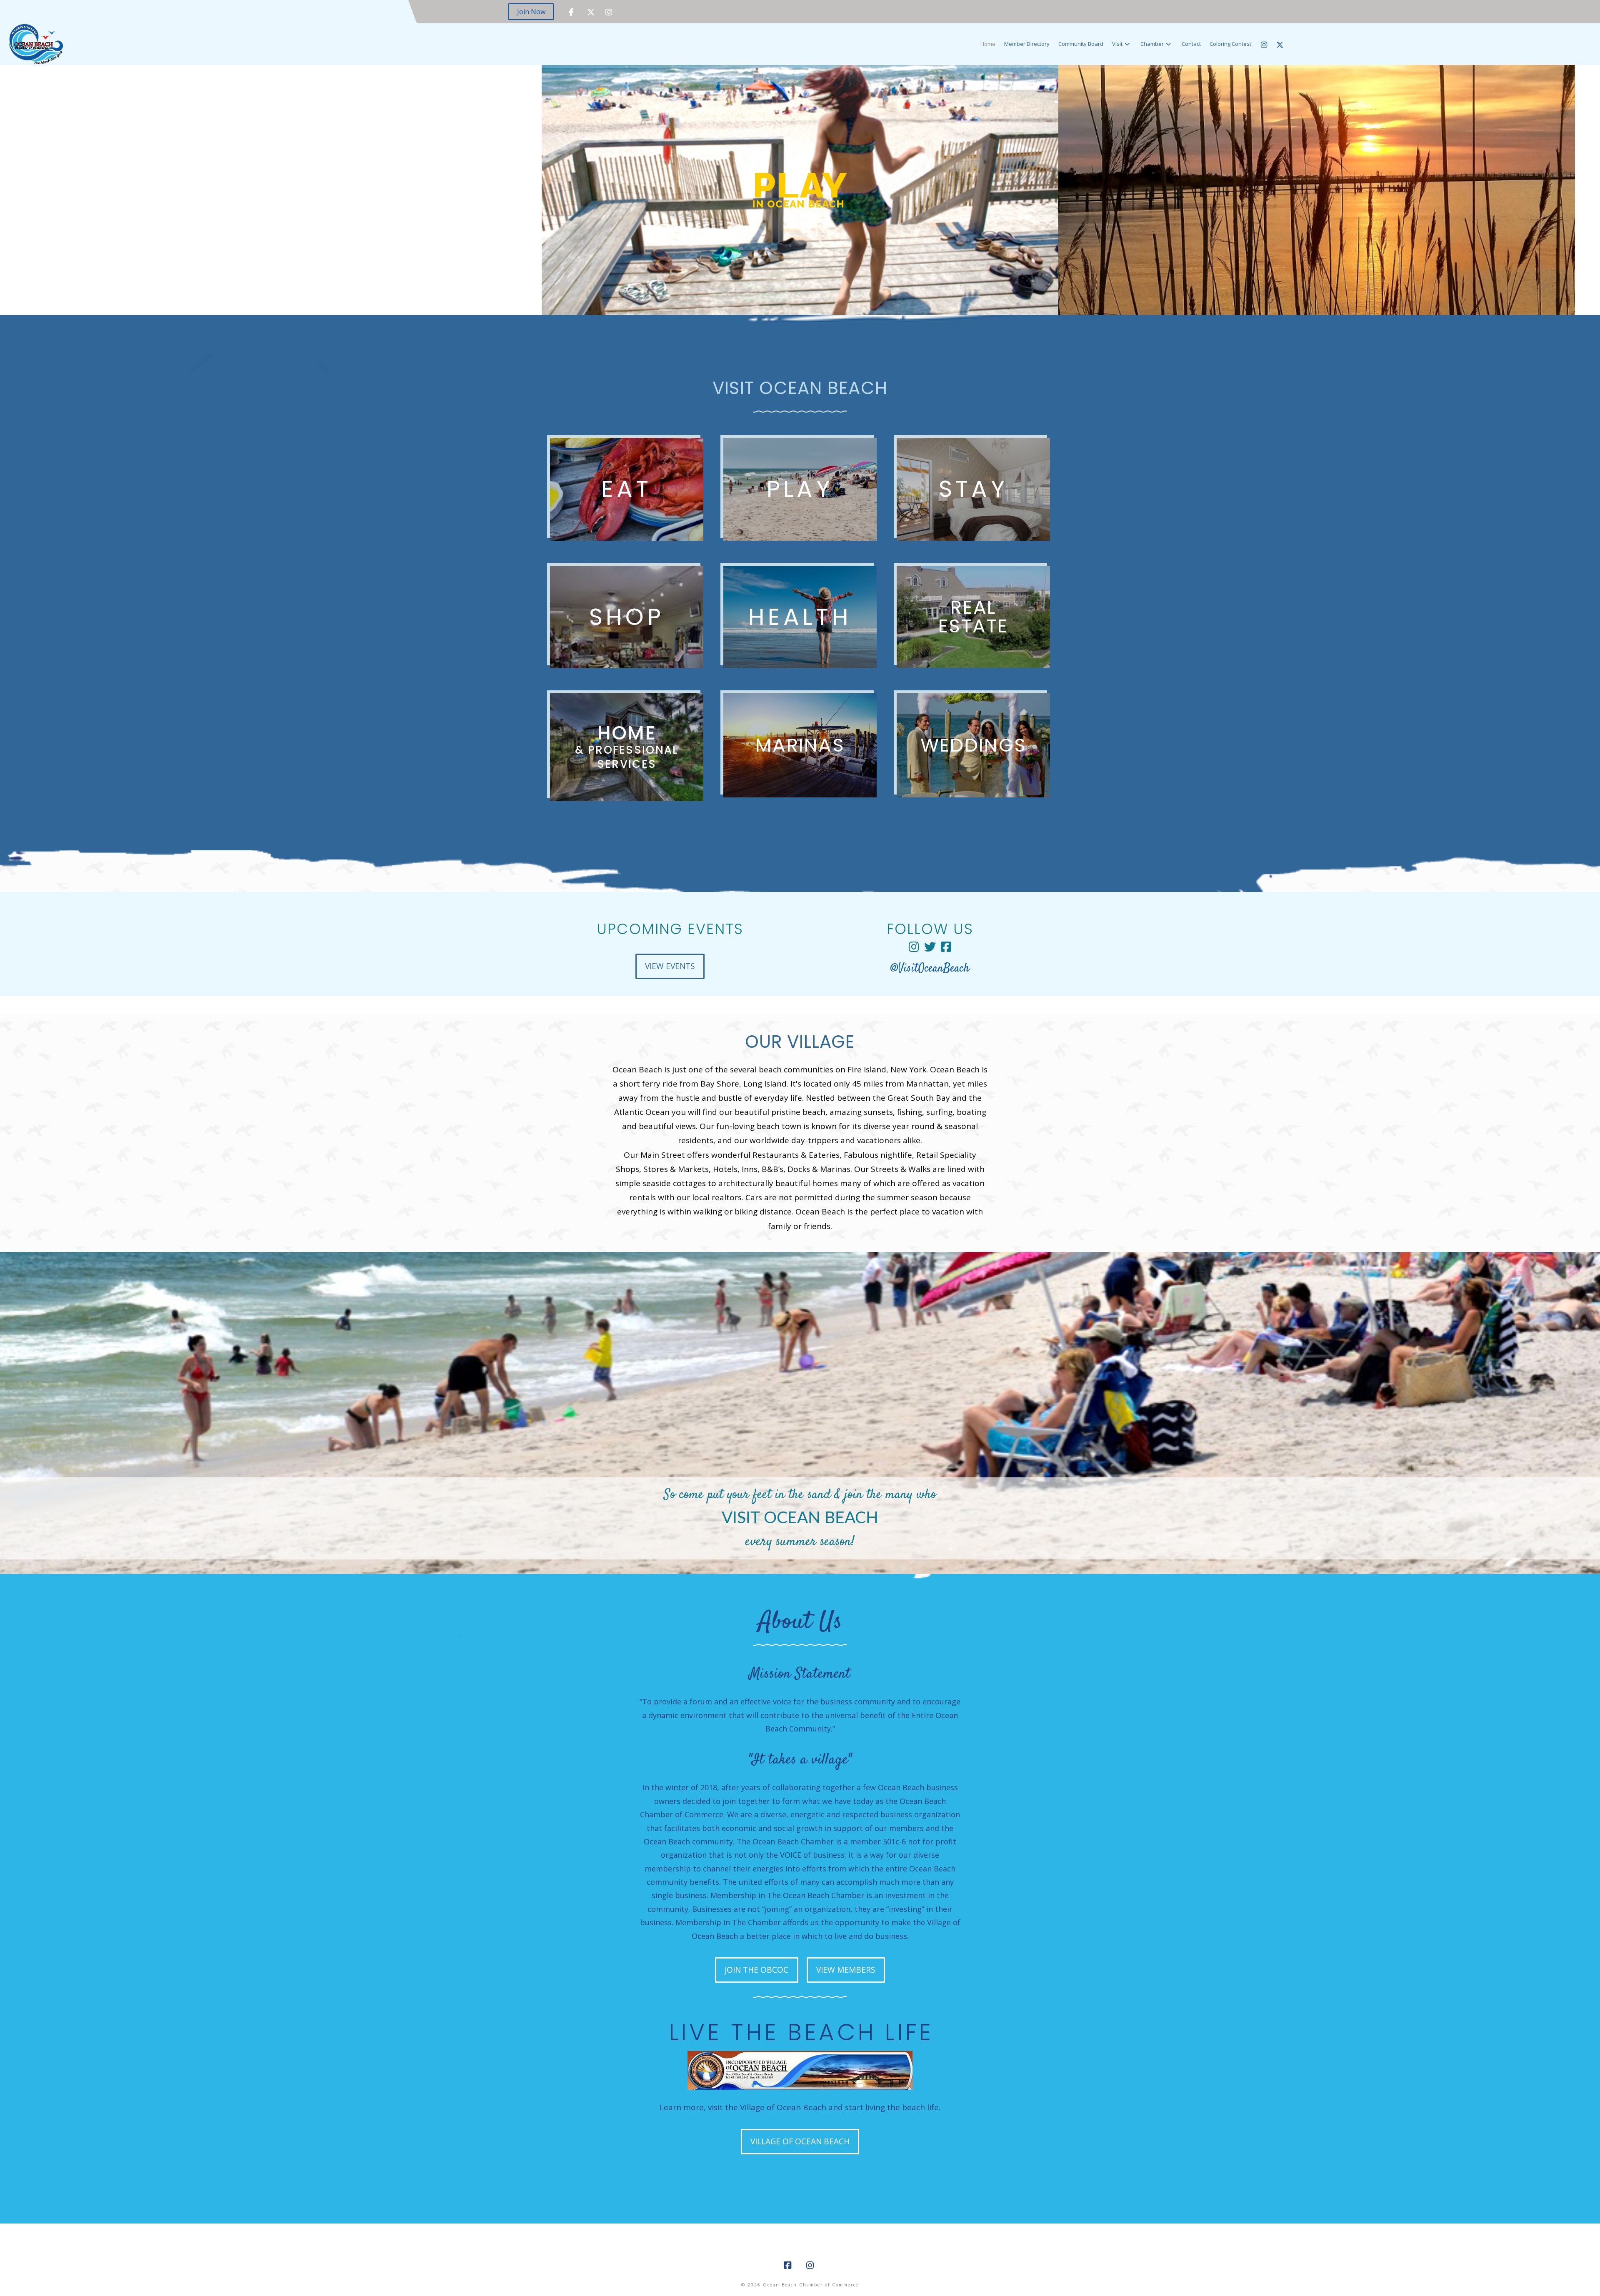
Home (627, 746)
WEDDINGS (973, 745)
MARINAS (800, 745)
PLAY (800, 489)
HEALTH (800, 617)
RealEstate (973, 617)
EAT (626, 489)
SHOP (627, 617)
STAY (974, 489)
